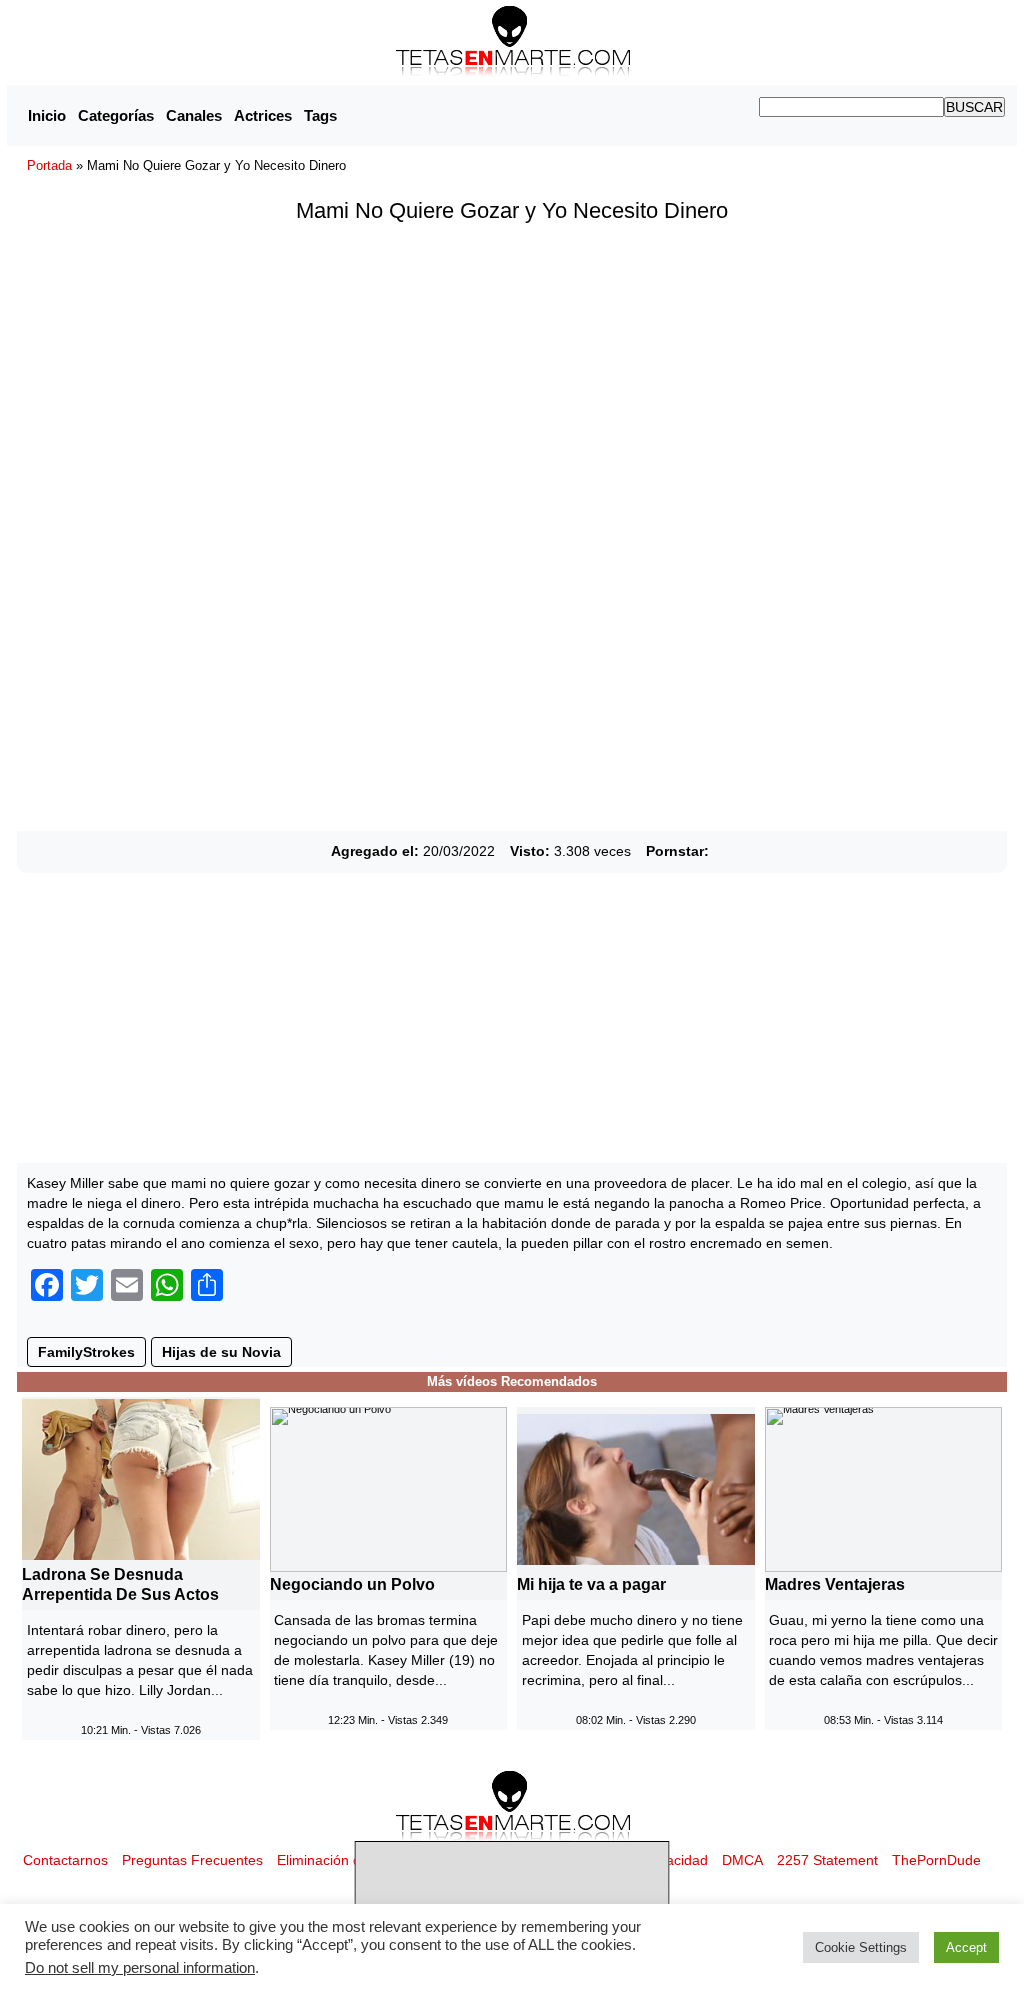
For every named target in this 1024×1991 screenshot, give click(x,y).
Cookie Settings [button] (861, 1947)
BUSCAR (974, 107)
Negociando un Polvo (352, 1584)
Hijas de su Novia (221, 1352)
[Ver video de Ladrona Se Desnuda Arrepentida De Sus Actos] (141, 1478)
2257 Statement (827, 1860)
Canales (194, 115)
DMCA (742, 1860)
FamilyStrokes (86, 1352)
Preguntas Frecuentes (192, 1860)
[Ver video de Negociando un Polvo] (389, 1488)
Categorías (116, 115)
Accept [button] (966, 1947)
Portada (49, 165)
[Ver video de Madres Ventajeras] (884, 1488)
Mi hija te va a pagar (591, 1584)
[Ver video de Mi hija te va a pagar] (636, 1488)
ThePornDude (936, 1860)
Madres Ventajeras (835, 1584)
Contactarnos (65, 1860)
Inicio (47, 115)
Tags (320, 115)
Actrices (263, 115)
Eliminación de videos (345, 1860)
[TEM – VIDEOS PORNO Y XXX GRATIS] (512, 41)
